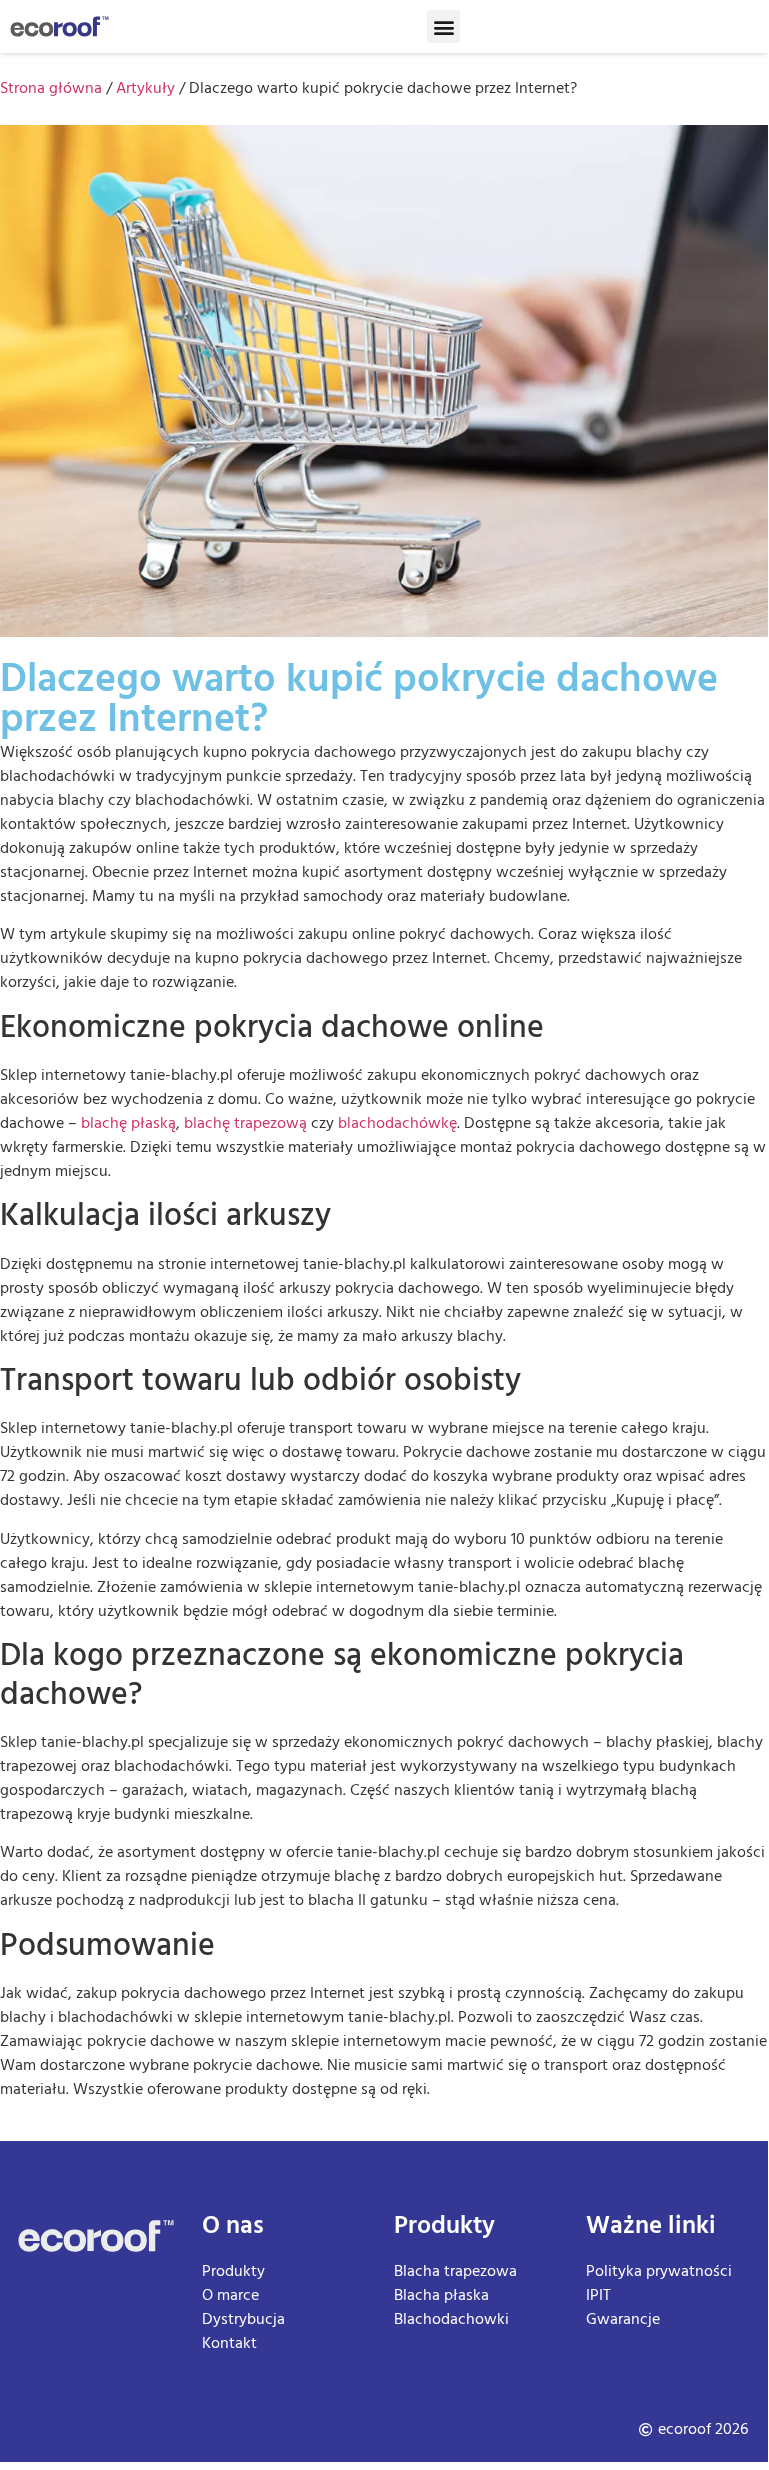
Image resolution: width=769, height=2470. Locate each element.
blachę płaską (128, 1124)
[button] (443, 26)
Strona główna (51, 89)
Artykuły (145, 89)
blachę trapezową (245, 1124)
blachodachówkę (397, 1124)
